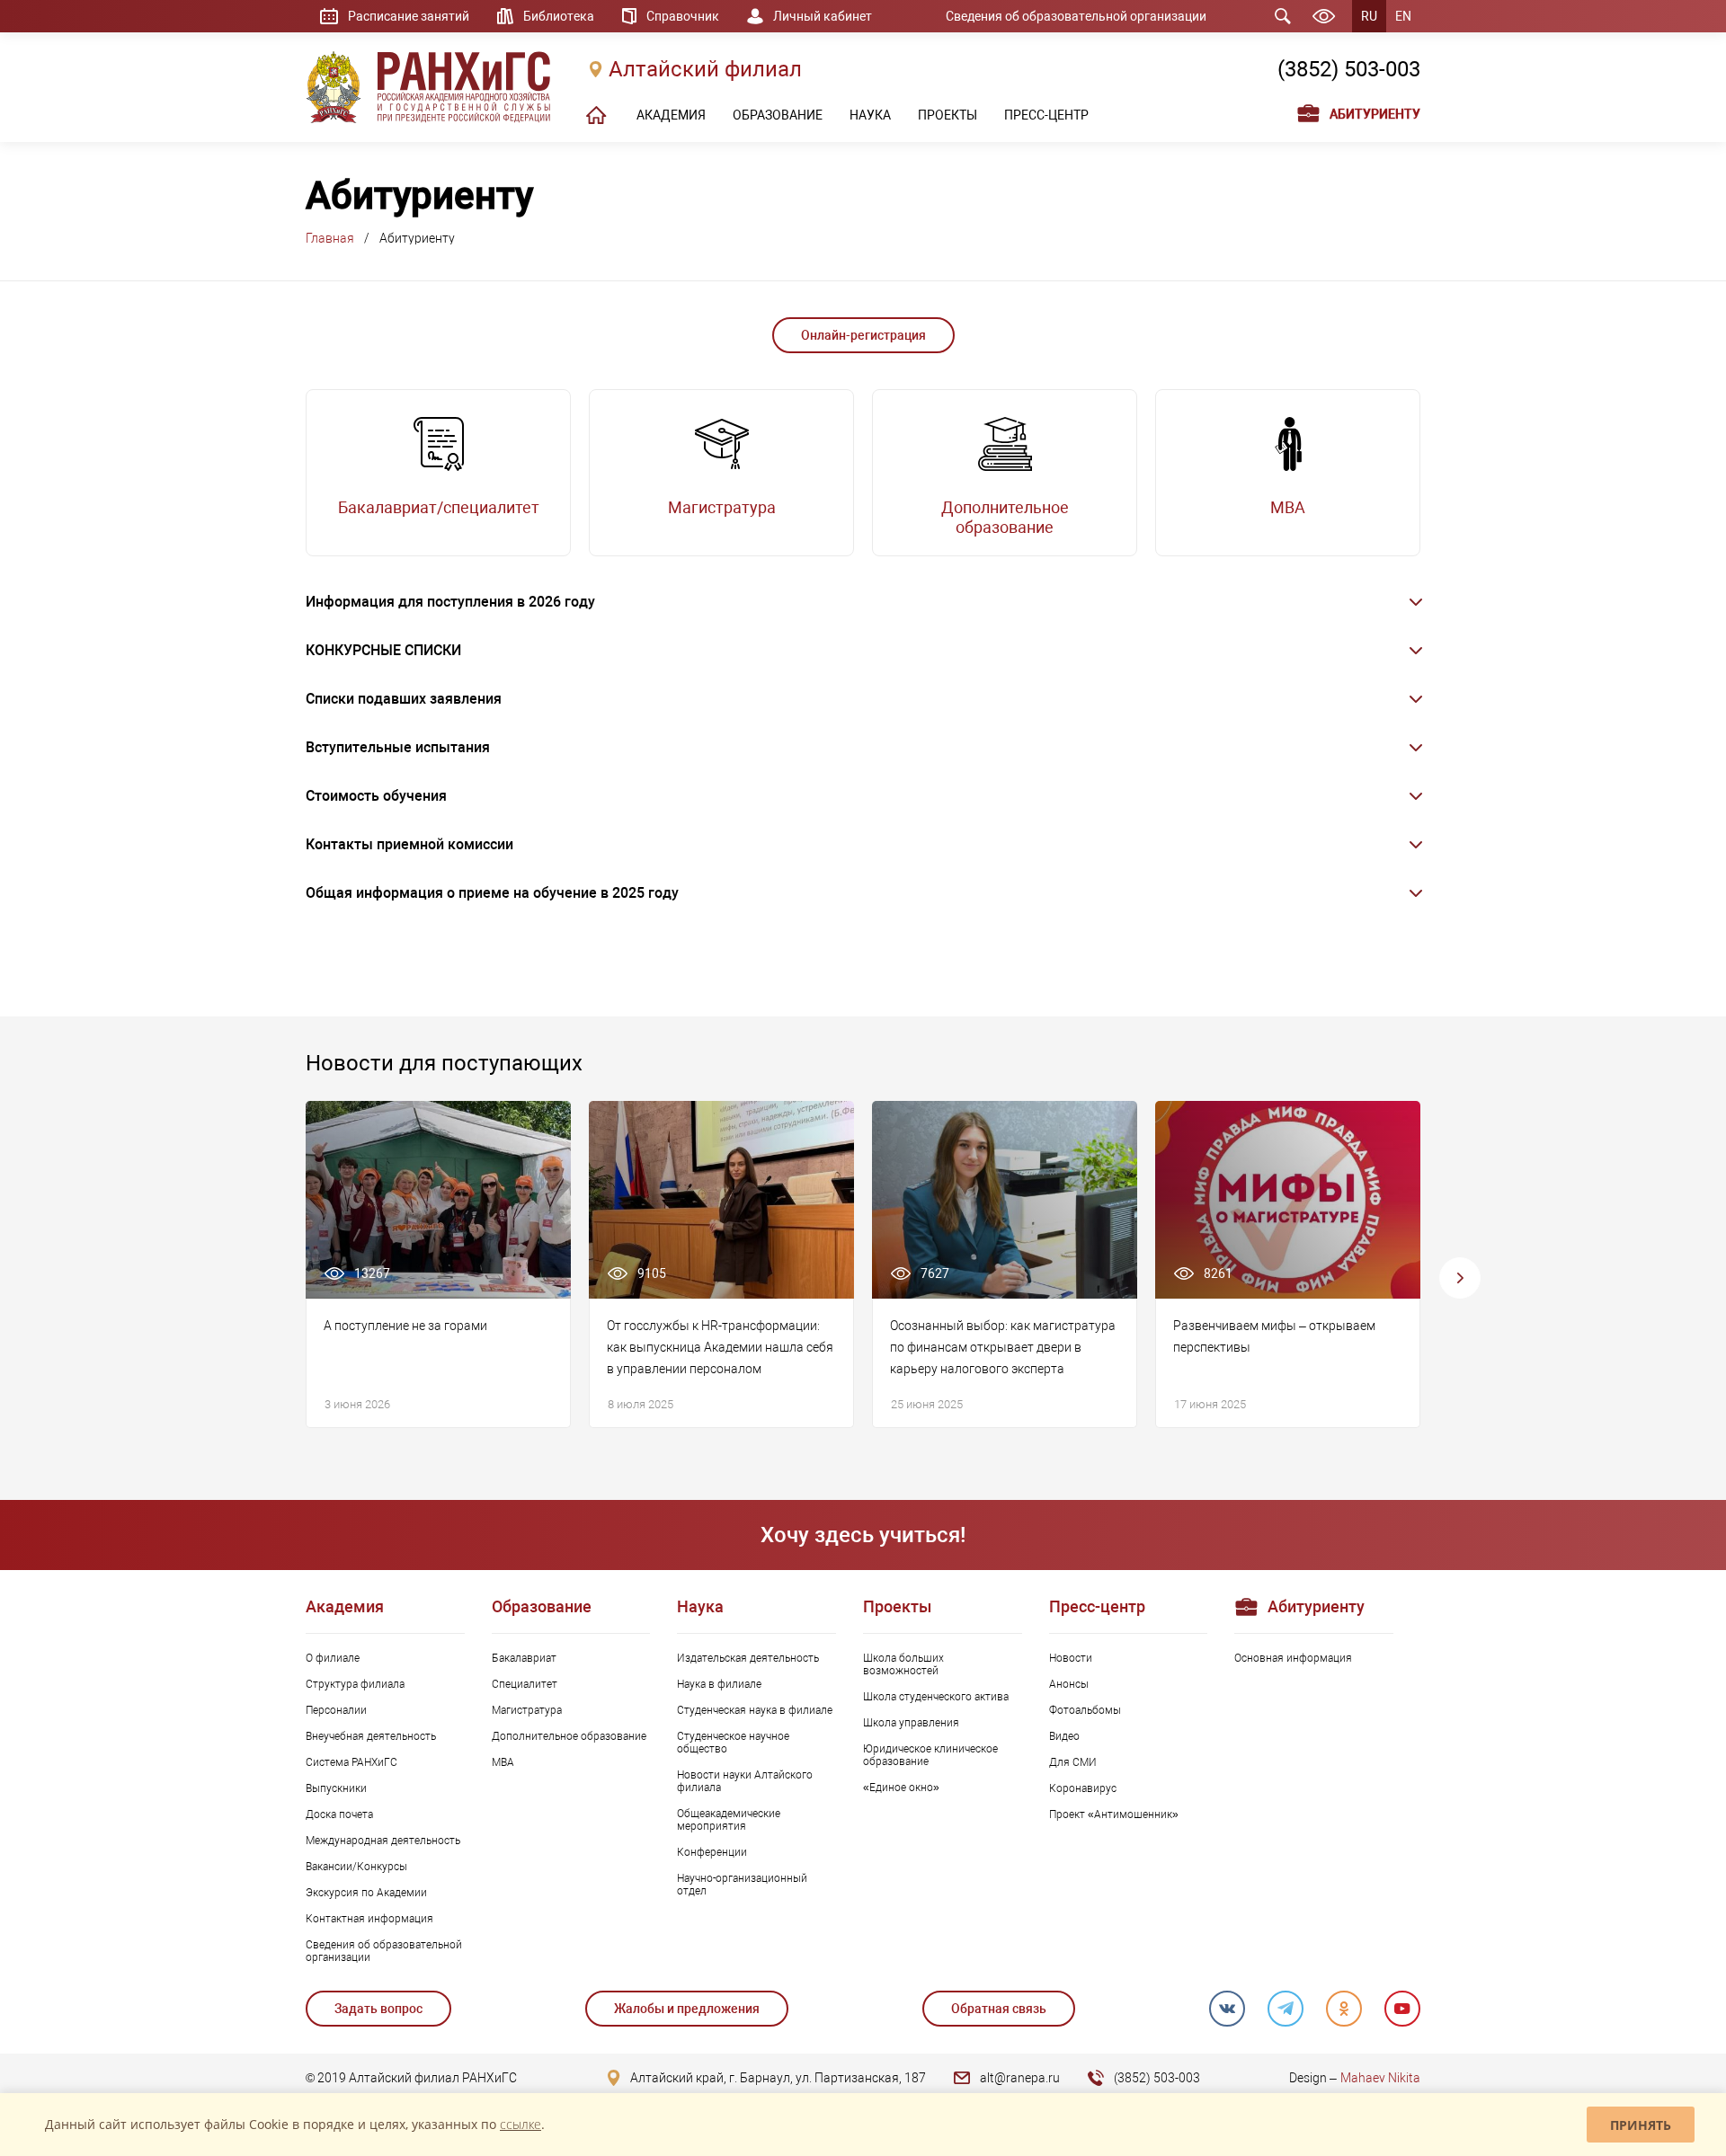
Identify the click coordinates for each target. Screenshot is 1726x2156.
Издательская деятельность (748, 1658)
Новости (1071, 1658)
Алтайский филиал (705, 69)
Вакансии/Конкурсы (356, 1867)
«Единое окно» (901, 1788)
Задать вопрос (378, 2009)
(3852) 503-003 (1349, 69)
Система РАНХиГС (351, 1762)
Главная (330, 238)
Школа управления (911, 1723)
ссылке (520, 2124)
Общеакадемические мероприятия (729, 1820)
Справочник (683, 16)
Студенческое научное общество (733, 1743)
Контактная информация (369, 1919)
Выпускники (336, 1788)
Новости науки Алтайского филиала (745, 1781)
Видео (1064, 1736)
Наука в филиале (719, 1684)
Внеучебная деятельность (371, 1736)
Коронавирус (1083, 1788)
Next (1460, 1278)
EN (1403, 16)
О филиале (333, 1658)
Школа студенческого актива (936, 1697)
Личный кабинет (823, 16)
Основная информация (1293, 1658)
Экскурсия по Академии (366, 1893)
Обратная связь (999, 2009)
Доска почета (339, 1814)
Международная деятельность (383, 1841)
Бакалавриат (524, 1658)
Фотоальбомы (1085, 1710)
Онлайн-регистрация (863, 335)
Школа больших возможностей (903, 1664)
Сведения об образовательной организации (1076, 16)
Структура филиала (355, 1684)
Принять (1641, 2125)
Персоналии (336, 1710)
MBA (503, 1762)
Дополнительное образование (569, 1736)
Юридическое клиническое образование (930, 1755)
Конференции (712, 1852)
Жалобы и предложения (687, 2009)
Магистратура (527, 1710)
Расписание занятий (409, 16)
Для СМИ (1073, 1762)
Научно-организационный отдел (742, 1885)
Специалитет (525, 1684)
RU (1369, 16)
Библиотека (559, 16)
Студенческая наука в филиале (755, 1710)
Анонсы (1069, 1684)
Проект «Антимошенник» (1114, 1814)
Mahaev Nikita (1380, 2078)
